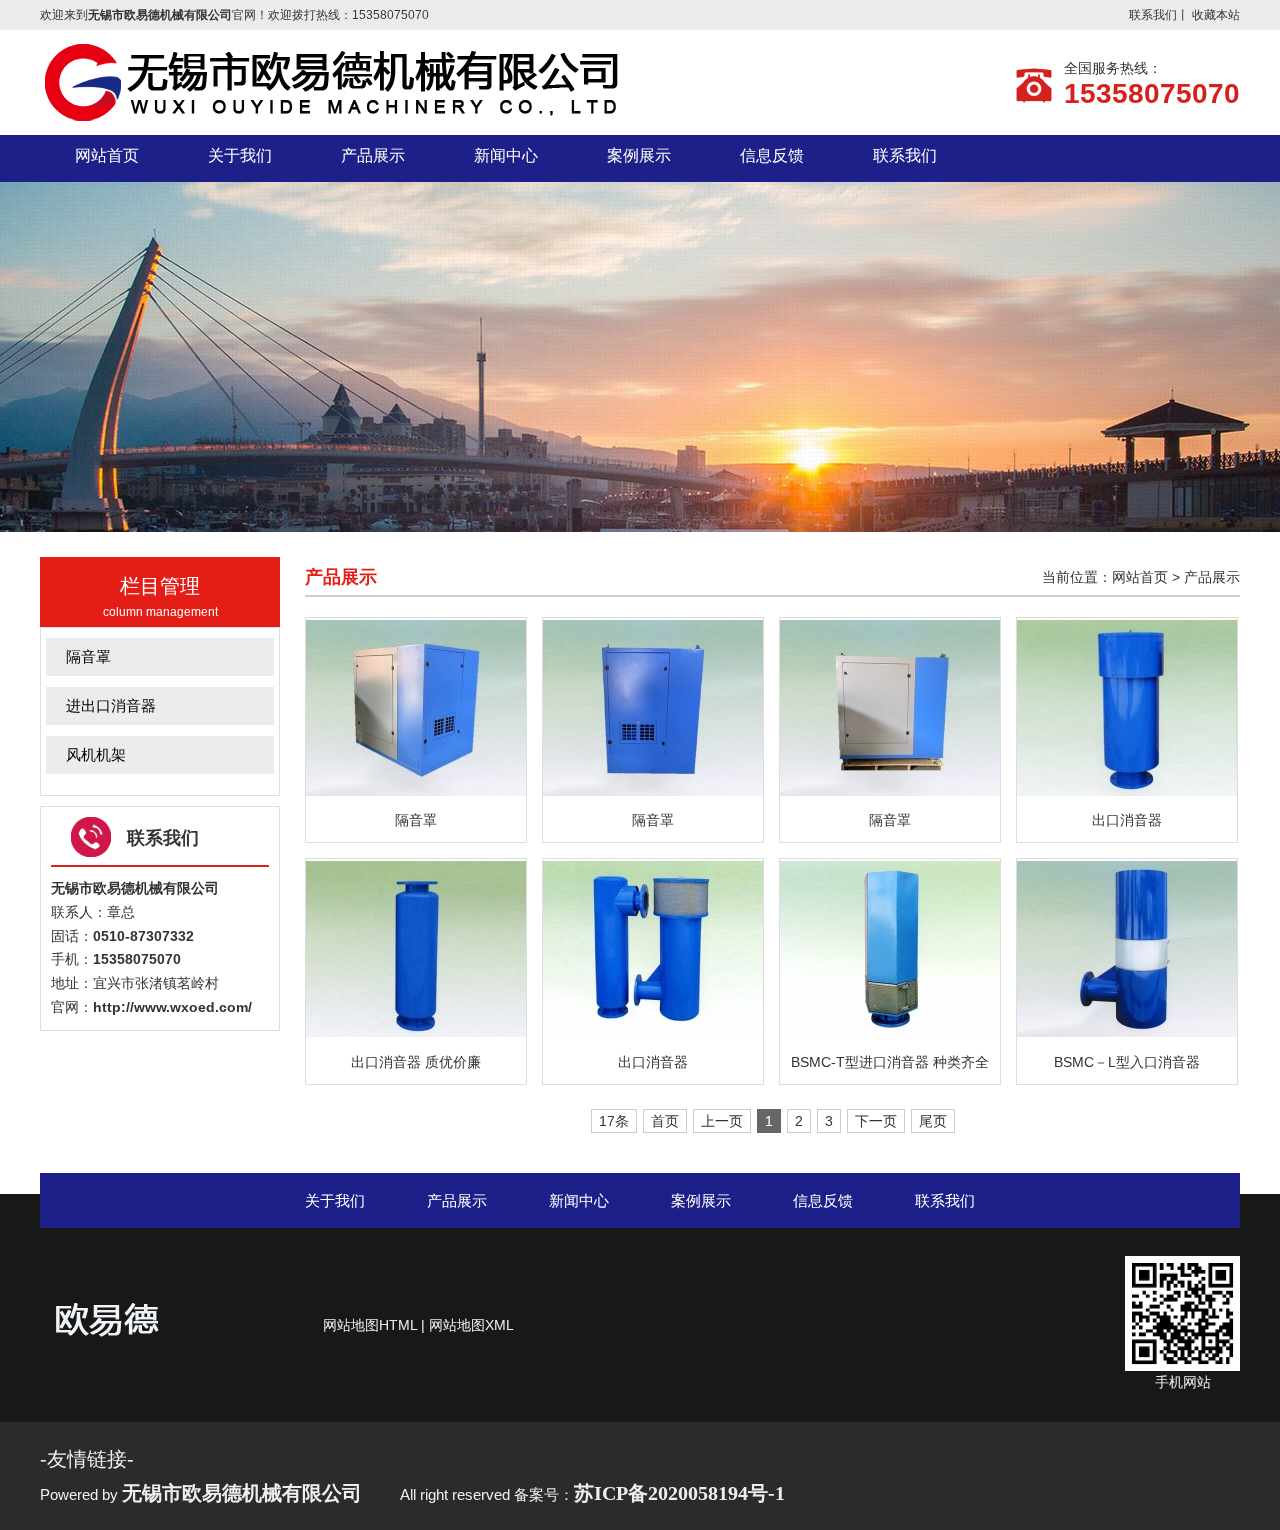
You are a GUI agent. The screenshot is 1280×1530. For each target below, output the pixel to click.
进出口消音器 (111, 705)
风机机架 (96, 754)
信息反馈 (823, 1200)
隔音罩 (88, 656)
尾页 (933, 1121)
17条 (614, 1121)
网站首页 (1140, 577)
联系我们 (1153, 15)
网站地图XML (471, 1325)
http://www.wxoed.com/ (172, 1007)
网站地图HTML (370, 1325)
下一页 (876, 1121)
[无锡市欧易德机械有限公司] (340, 118)
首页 (665, 1121)
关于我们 (335, 1200)
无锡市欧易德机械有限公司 (135, 888)
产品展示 (1212, 577)
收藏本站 (1216, 15)
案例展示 (701, 1200)
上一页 (722, 1121)
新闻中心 (579, 1200)
